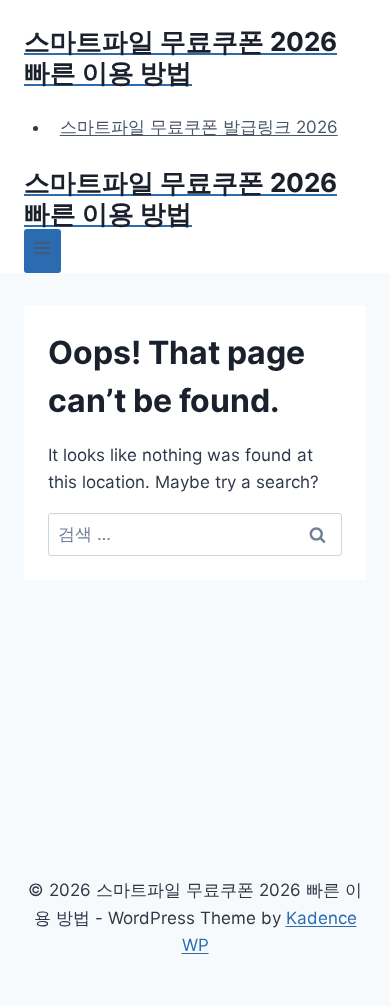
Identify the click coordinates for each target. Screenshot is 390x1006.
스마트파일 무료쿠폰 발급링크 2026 (199, 127)
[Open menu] (42, 250)
